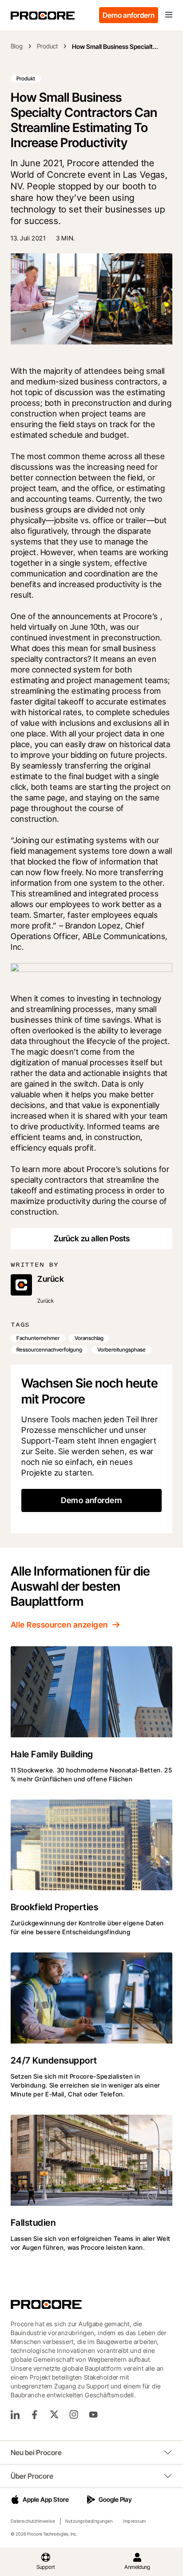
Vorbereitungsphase (121, 1350)
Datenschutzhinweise (33, 2521)
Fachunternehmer (38, 1338)
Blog (17, 46)
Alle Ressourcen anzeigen (59, 1625)
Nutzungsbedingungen (89, 2521)
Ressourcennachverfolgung (49, 1350)
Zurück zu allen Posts (92, 1238)
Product (47, 46)
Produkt (26, 78)
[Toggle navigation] (169, 15)
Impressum (134, 2521)
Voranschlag (89, 1338)
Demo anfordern (129, 15)
